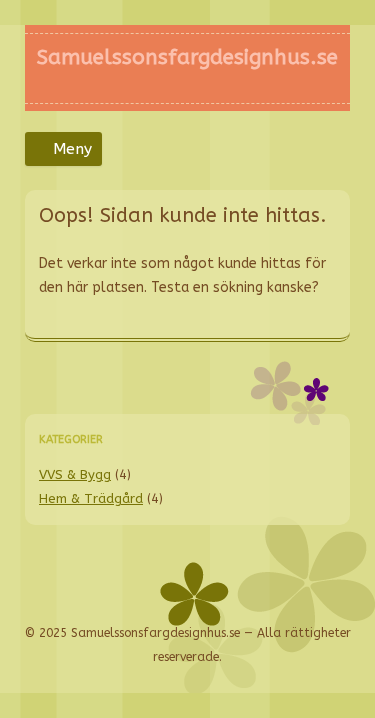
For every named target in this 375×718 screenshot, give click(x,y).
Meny (72, 149)
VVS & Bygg (75, 474)
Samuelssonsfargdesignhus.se (187, 57)
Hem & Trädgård (91, 498)
